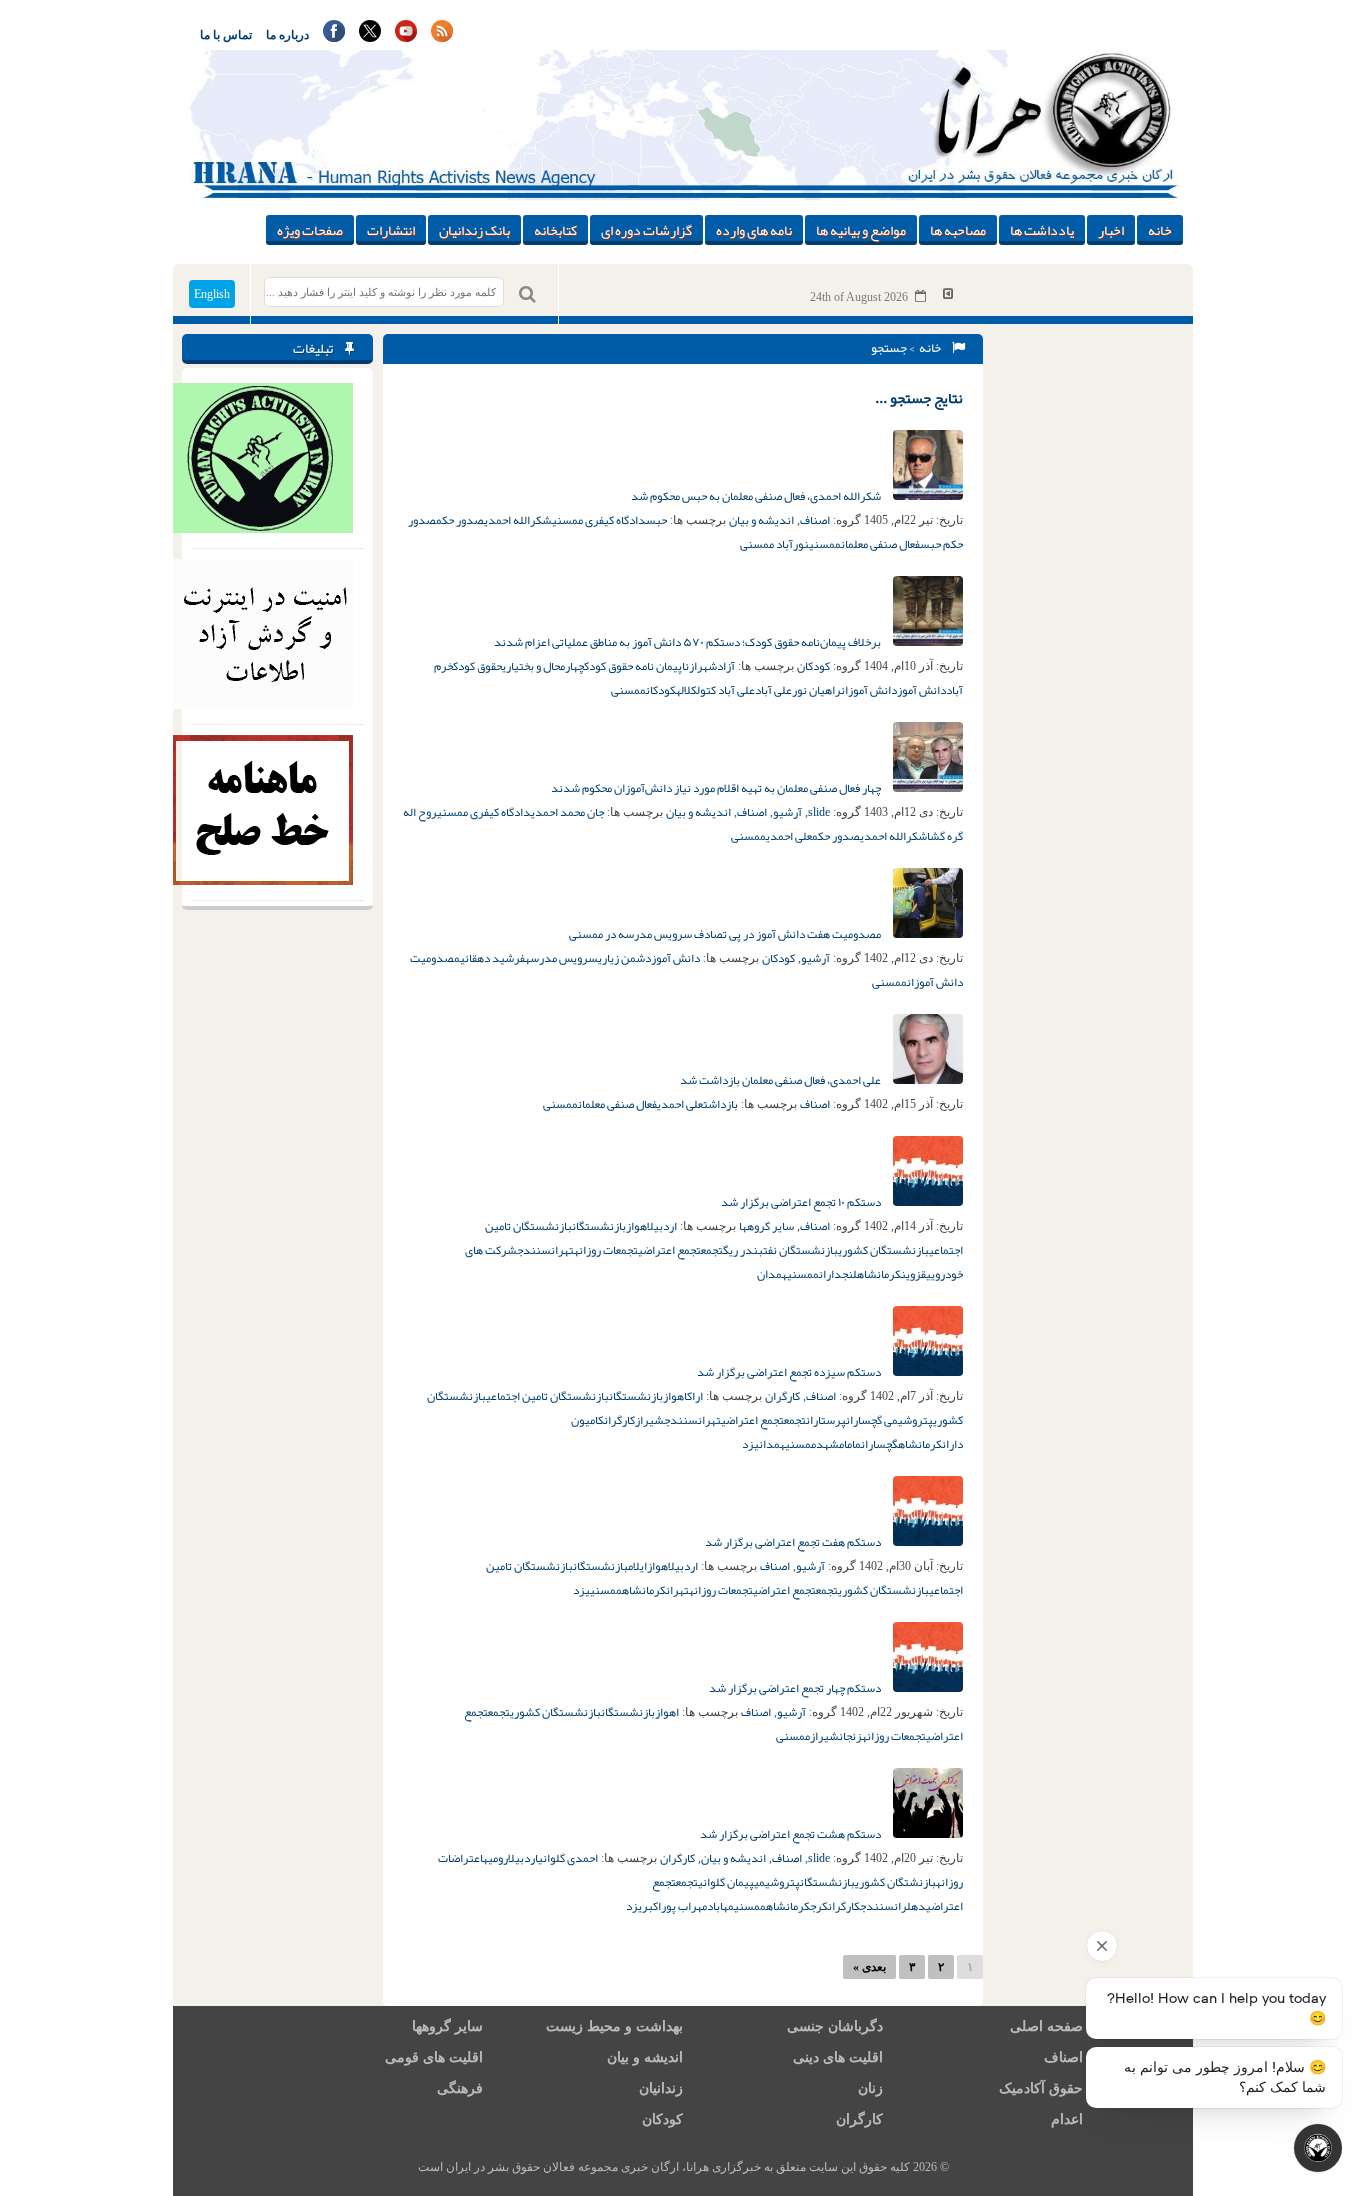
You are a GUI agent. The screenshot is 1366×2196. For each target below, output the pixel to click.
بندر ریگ (743, 1250)
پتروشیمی (777, 1882)
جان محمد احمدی (567, 812)
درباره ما (287, 35)
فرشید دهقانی (492, 958)
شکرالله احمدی (518, 520)
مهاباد (720, 1906)
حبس (656, 520)
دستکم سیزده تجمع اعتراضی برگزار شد (790, 1372)
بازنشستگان (599, 1226)
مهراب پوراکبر (674, 1906)
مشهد (830, 1444)
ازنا (689, 666)
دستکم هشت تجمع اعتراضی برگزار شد (791, 1834)
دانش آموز (921, 690)
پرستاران (826, 1420)
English (212, 294)
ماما (852, 1444)
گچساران (879, 1444)
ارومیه (495, 1858)
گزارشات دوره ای (646, 230)
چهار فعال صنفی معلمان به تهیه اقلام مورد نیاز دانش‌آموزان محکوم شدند (717, 788)
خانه (1160, 230)
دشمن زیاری (624, 958)
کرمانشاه (879, 1274)
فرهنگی (460, 2088)
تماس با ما (226, 35)
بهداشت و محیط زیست (614, 2026)
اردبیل (662, 1226)
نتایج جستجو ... (919, 398)
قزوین (913, 1274)
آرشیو (787, 812)
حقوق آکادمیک (1041, 2088)
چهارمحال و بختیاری (543, 666)
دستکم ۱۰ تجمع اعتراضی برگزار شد (802, 1202)
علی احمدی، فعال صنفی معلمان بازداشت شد (781, 1080)
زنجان (850, 1736)
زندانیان (661, 2088)
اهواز (636, 1226)
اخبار (1111, 230)
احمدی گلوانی (568, 1858)
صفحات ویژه (310, 230)
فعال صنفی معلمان (880, 544)
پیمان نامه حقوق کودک (633, 666)
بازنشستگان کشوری (883, 1250)
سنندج (534, 1250)
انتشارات (391, 230)
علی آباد (773, 690)
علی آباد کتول (726, 690)
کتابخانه (555, 230)
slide (819, 812)
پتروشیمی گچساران (889, 1420)
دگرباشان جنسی (835, 2026)
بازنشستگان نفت (800, 1250)
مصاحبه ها (958, 230)
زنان (870, 2088)
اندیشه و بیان (761, 520)
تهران (562, 1250)
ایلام (637, 1566)
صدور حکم (460, 520)
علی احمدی (789, 836)
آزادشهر (716, 666)
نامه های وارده (754, 230)
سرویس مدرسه (561, 958)
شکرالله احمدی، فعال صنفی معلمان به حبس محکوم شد (757, 496)
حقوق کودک (477, 666)
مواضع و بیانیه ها (861, 230)
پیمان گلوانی (726, 1882)
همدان (772, 1274)
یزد (750, 1444)
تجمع (712, 1250)
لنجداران (838, 1274)
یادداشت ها (1042, 230)
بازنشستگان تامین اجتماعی (547, 1396)
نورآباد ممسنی (774, 544)
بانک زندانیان (474, 230)
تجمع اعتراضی (669, 1250)
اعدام (1067, 2119)
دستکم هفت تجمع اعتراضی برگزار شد (794, 1542)
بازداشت (720, 1104)
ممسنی (825, 544)
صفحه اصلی (1046, 2026)
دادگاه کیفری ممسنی (599, 520)
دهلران (910, 1906)
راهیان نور (816, 690)
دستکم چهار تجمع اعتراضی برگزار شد (796, 1688)
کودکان (813, 666)
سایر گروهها (766, 1226)
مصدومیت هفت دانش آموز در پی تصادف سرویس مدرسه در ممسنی (726, 934)
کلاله (686, 690)
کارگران (782, 1396)
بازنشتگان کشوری (895, 1882)
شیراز (649, 1420)
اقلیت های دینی (838, 2057)
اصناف (815, 520)
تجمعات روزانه (606, 1250)
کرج (819, 1906)
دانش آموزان (869, 690)
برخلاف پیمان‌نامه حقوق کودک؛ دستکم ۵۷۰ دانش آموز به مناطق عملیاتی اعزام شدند (688, 642)
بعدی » (869, 1967)
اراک (695, 1396)
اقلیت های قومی (434, 2057)
